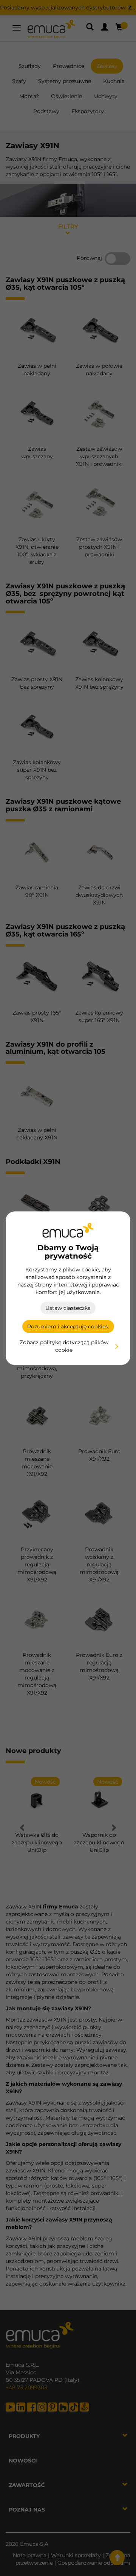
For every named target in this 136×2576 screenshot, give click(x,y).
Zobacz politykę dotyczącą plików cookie (64, 1346)
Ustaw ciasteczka (68, 1308)
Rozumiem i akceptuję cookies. (68, 1326)
